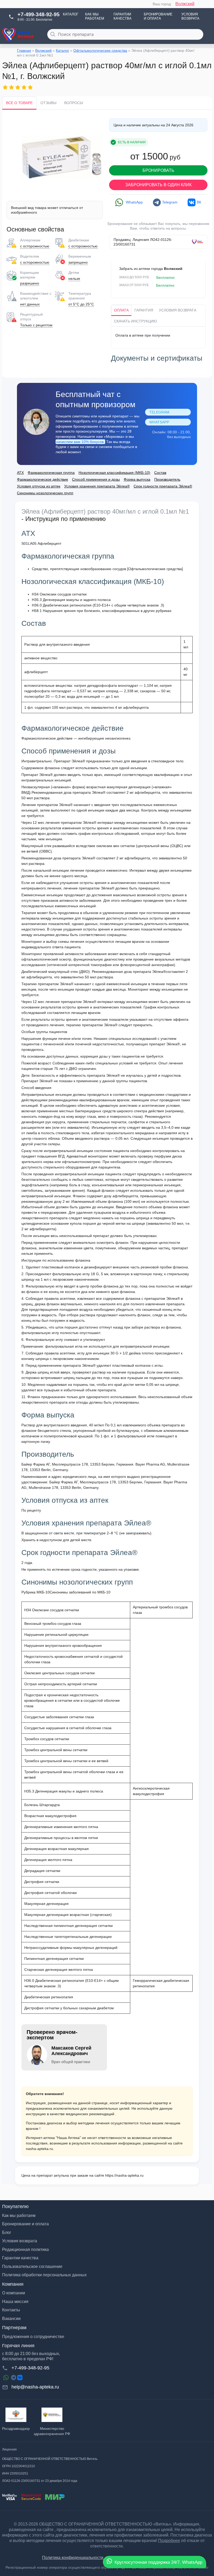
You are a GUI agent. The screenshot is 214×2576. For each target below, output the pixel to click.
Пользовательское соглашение (32, 2266)
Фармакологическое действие (43, 479)
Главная (24, 50)
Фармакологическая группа (51, 473)
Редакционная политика (25, 2249)
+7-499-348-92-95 (38, 14)
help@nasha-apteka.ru (35, 2387)
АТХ (20, 473)
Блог (7, 2232)
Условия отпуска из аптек (39, 486)
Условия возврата (190, 16)
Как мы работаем (95, 16)
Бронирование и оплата (158, 16)
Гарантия (144, 310)
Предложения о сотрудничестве (33, 2337)
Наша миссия (15, 2302)
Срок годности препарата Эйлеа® (163, 486)
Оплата (121, 310)
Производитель (167, 479)
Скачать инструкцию (135, 321)
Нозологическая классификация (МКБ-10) (114, 473)
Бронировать (158, 170)
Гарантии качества (123, 16)
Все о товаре (19, 103)
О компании (14, 2293)
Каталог (71, 14)
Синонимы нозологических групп (45, 493)
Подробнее (169, 2541)
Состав (160, 473)
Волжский (185, 4)
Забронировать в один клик (158, 185)
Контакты (11, 2310)
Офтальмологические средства (100, 50)
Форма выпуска (137, 479)
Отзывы (48, 103)
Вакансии (11, 2319)
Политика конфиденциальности (73, 2558)
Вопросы (74, 103)
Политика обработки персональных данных (44, 2275)
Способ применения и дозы (96, 479)
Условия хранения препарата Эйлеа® (97, 486)
